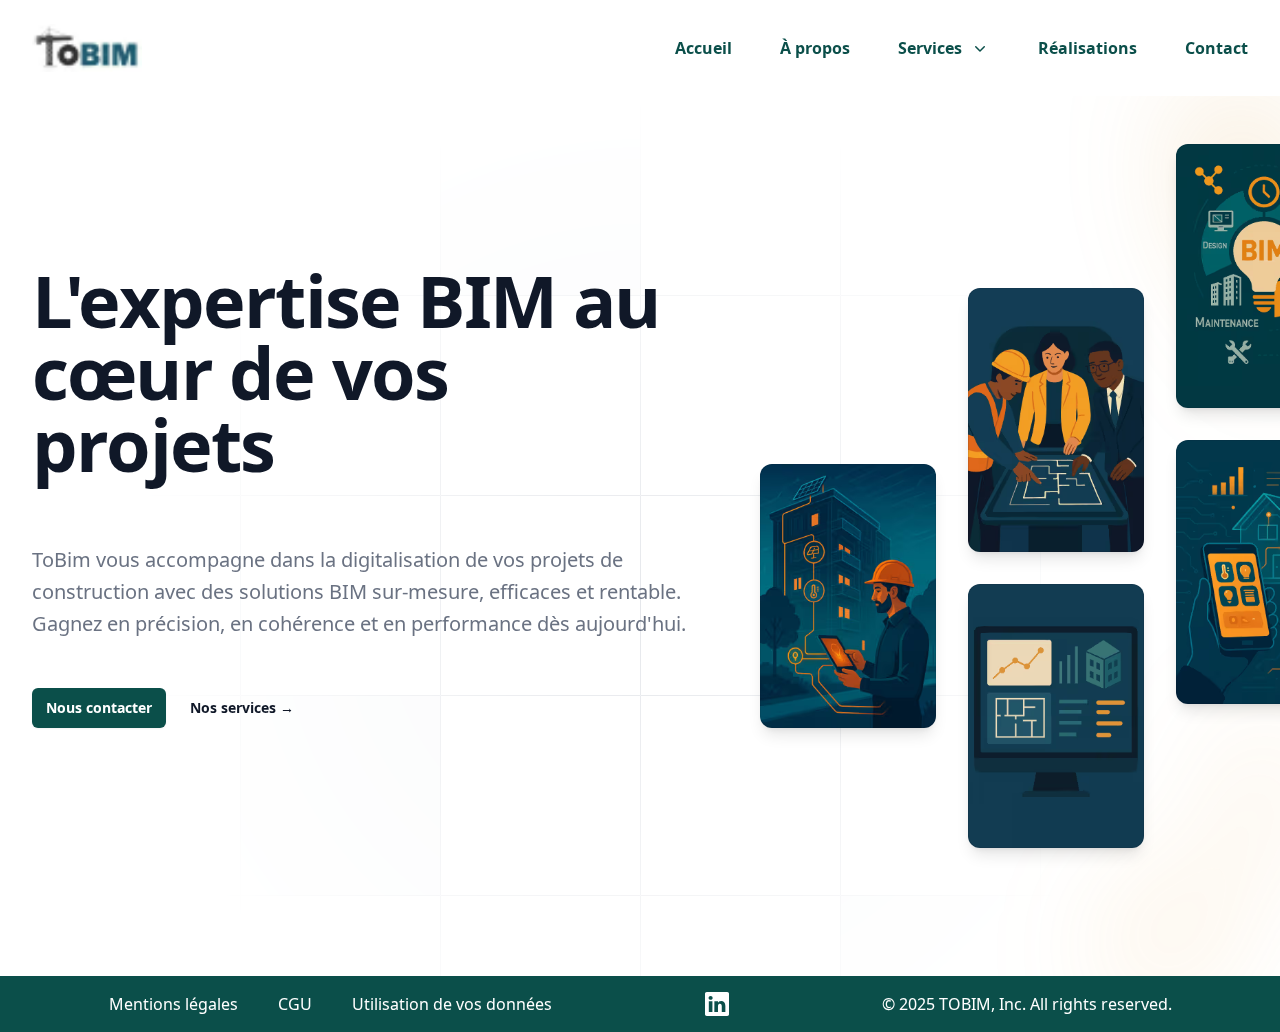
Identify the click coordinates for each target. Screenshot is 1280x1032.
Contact (1216, 48)
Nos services (242, 707)
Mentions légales (173, 1004)
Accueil (703, 48)
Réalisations (1087, 48)
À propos (815, 48)
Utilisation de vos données (452, 1004)
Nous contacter (99, 707)
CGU (295, 1004)
